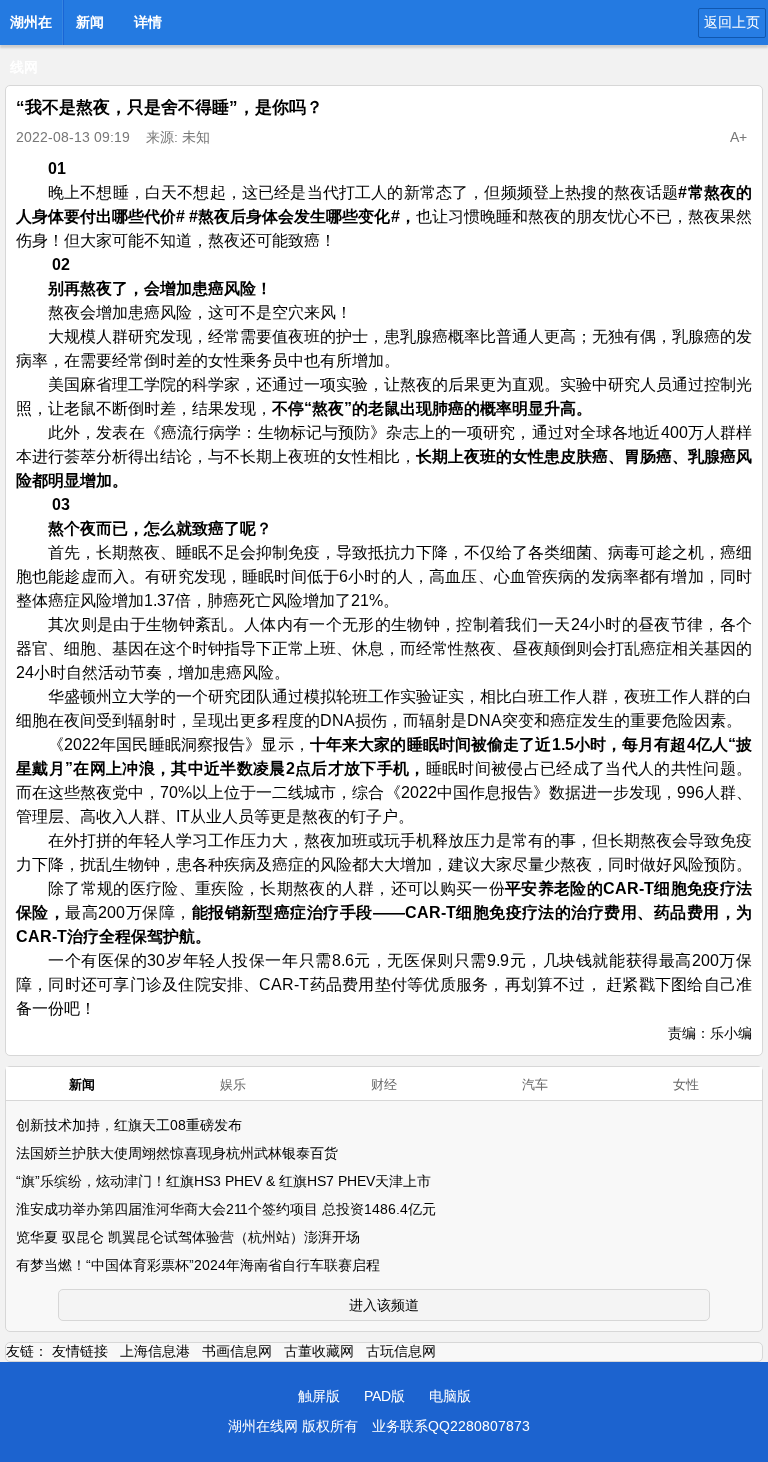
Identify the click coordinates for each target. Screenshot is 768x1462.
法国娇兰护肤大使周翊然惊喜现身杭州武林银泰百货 (177, 1153)
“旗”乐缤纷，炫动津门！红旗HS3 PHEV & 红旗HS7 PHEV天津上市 (223, 1181)
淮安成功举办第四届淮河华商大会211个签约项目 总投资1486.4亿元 (226, 1209)
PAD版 (384, 1396)
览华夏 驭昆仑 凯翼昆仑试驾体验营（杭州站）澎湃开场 (188, 1237)
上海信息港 (155, 1351)
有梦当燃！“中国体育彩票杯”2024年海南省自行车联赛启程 (198, 1265)
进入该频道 (384, 1305)
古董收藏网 (319, 1351)
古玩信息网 (401, 1351)
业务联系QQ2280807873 (451, 1426)
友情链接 (80, 1351)
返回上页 (732, 22)
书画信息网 (237, 1351)
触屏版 (319, 1396)
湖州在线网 (31, 28)
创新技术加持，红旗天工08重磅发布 (129, 1125)
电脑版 (450, 1396)
